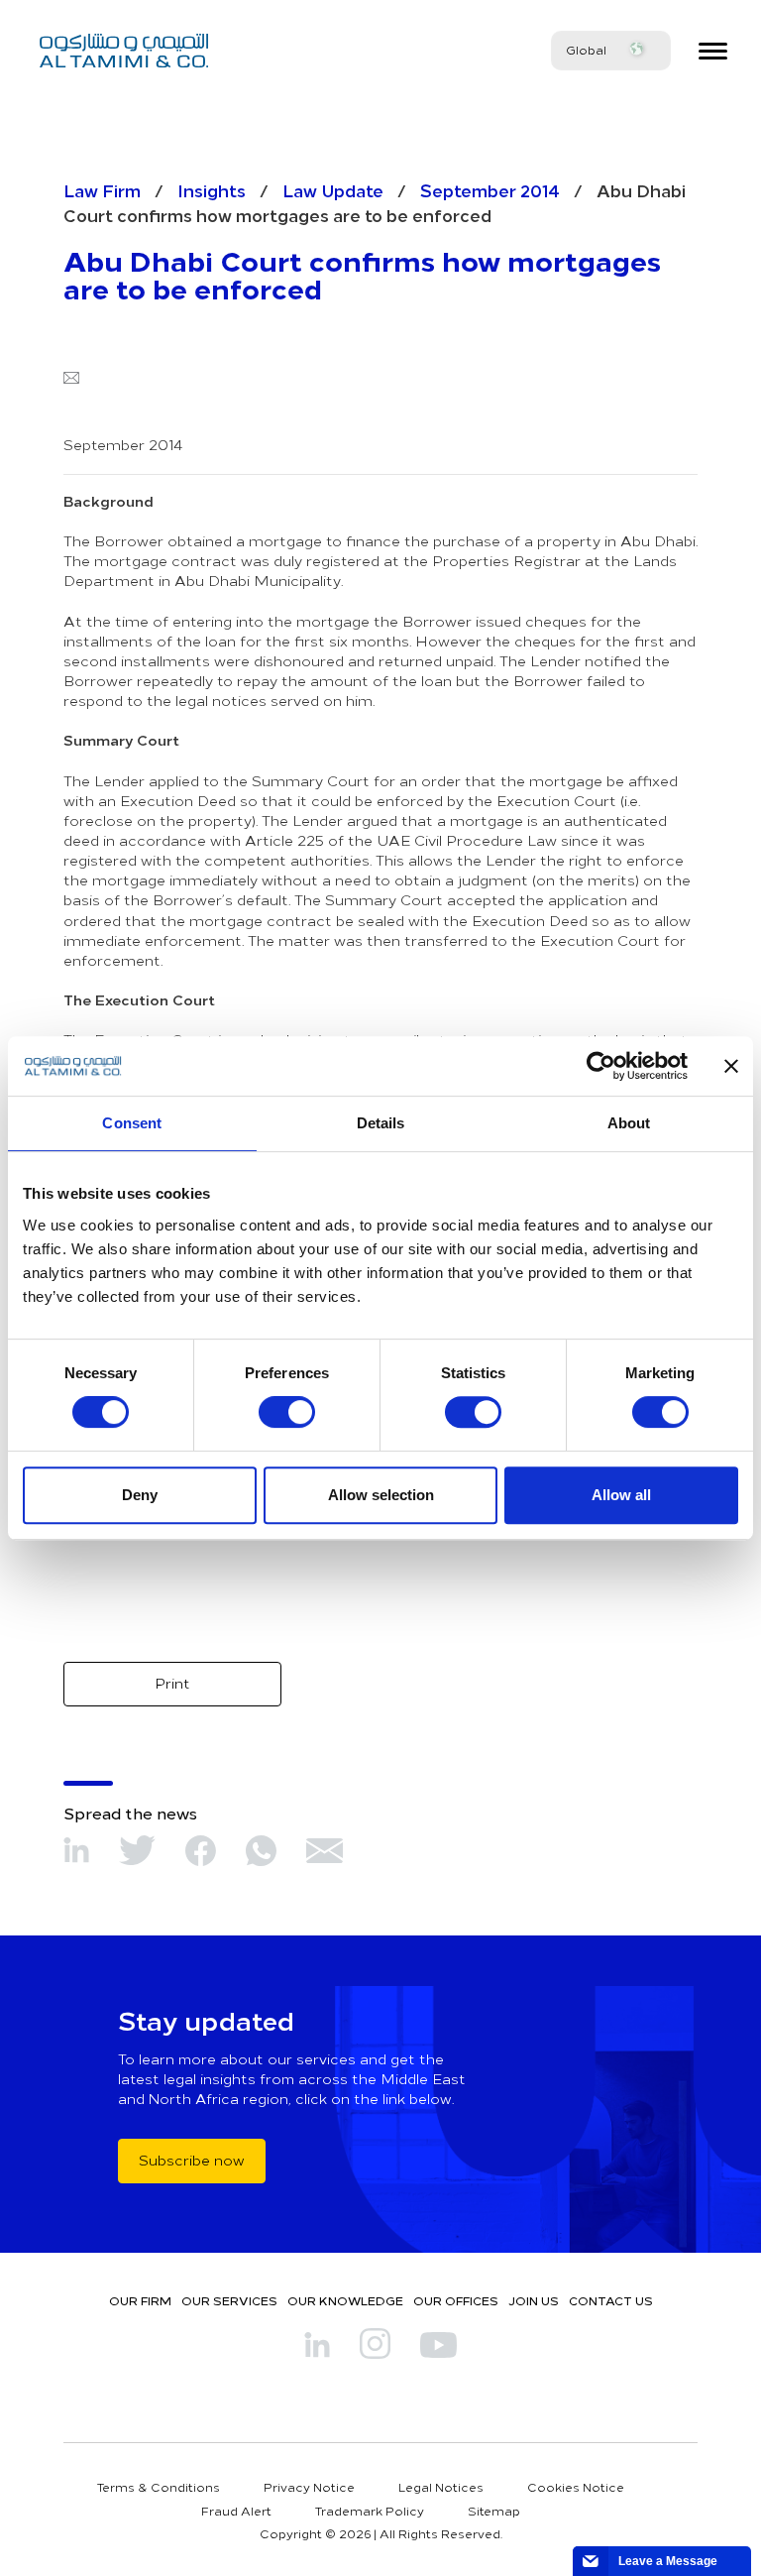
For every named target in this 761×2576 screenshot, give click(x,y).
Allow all (621, 1495)
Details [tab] (381, 1123)
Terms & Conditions (159, 2487)
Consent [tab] (132, 1123)
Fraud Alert (236, 2511)
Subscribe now (192, 2160)
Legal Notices (441, 2487)
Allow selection (381, 1495)
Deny (140, 1495)
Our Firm (140, 2300)
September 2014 (490, 190)
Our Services (229, 2300)
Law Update (333, 190)
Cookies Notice (576, 2487)
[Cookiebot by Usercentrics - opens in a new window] (601, 1066)
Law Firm (102, 190)
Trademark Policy (370, 2511)
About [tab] (629, 1123)
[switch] (287, 1412)
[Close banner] (731, 1066)
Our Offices (456, 2300)
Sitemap (494, 2511)
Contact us (611, 2300)
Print (172, 1683)
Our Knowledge (345, 2300)
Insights (212, 190)
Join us (534, 2300)
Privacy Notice (309, 2487)
